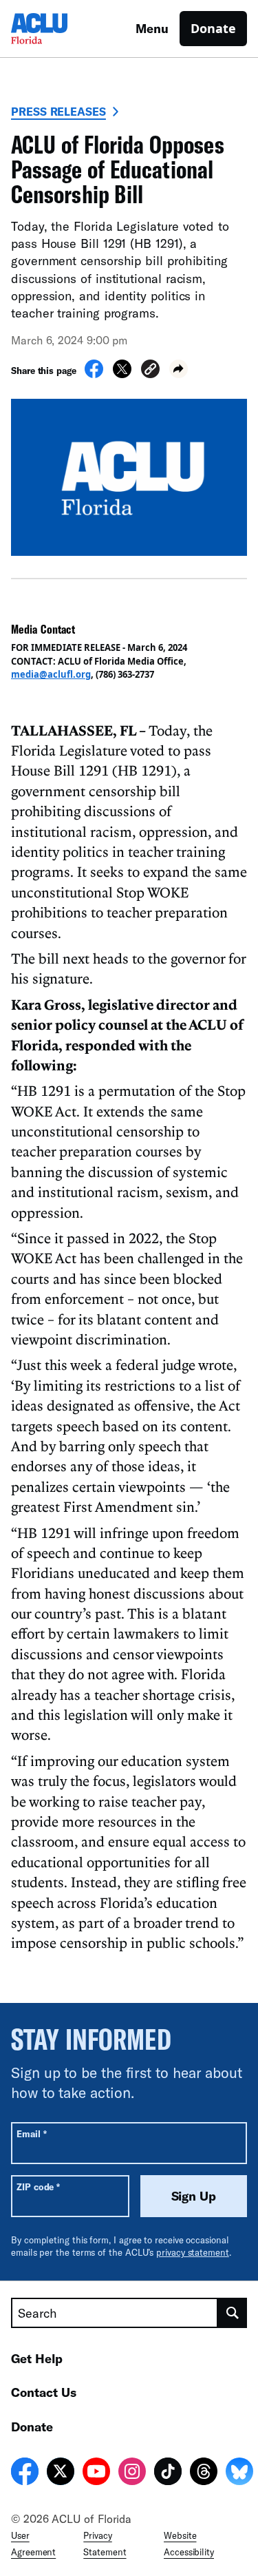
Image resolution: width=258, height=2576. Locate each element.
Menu (152, 28)
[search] (233, 2313)
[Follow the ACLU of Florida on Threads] (204, 2473)
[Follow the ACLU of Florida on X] (61, 2473)
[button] (150, 371)
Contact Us (44, 2392)
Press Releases (58, 111)
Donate (213, 28)
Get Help (37, 2358)
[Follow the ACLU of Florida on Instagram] (132, 2473)
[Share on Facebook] (94, 374)
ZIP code (38, 2187)
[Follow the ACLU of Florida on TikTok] (168, 2473)
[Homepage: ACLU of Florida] (59, 29)
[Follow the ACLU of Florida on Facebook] (25, 2473)
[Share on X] (122, 374)
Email (31, 2133)
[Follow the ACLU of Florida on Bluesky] (239, 2473)
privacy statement (193, 2252)
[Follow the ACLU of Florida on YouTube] (96, 2473)
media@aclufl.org (51, 674)
